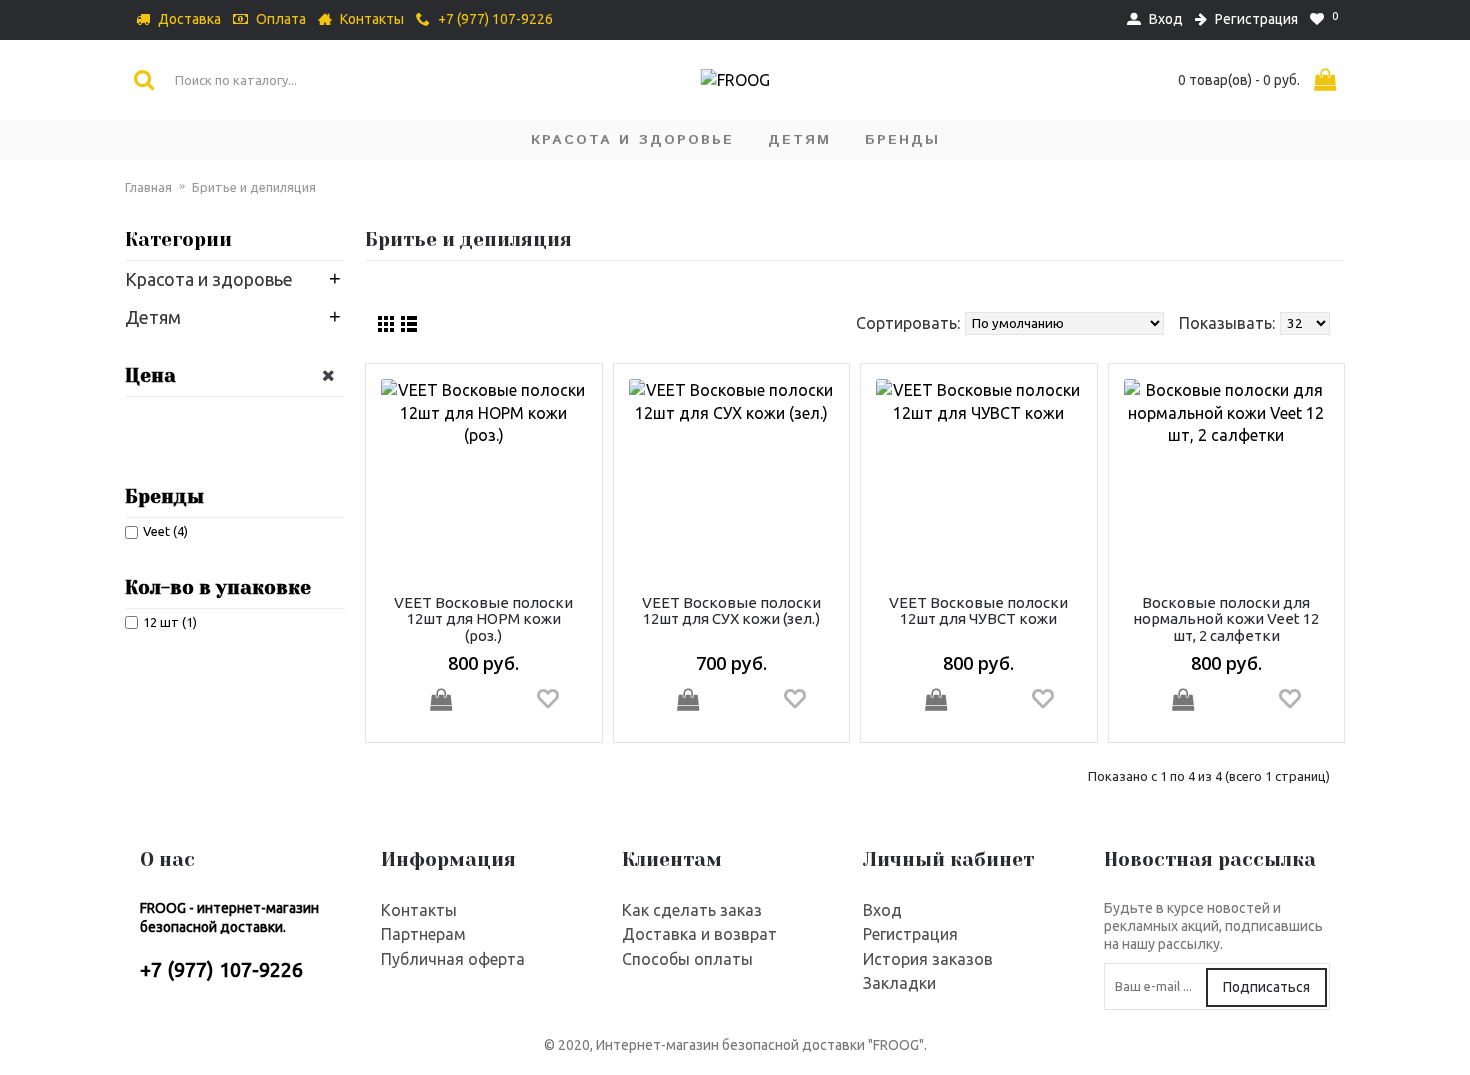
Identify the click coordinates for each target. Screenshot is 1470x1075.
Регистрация (910, 934)
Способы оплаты (687, 959)
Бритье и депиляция (254, 187)
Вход (882, 910)
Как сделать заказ (692, 910)
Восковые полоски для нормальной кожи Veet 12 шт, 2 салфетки (1226, 619)
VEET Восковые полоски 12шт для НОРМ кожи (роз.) (483, 619)
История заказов (928, 959)
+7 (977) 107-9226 (221, 969)
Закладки (899, 983)
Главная (148, 187)
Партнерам (423, 934)
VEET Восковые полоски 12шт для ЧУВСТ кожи (978, 611)
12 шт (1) (170, 622)
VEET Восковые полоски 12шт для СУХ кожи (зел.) (731, 611)
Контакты (419, 910)
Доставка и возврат (699, 934)
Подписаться (1266, 987)
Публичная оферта (453, 959)
